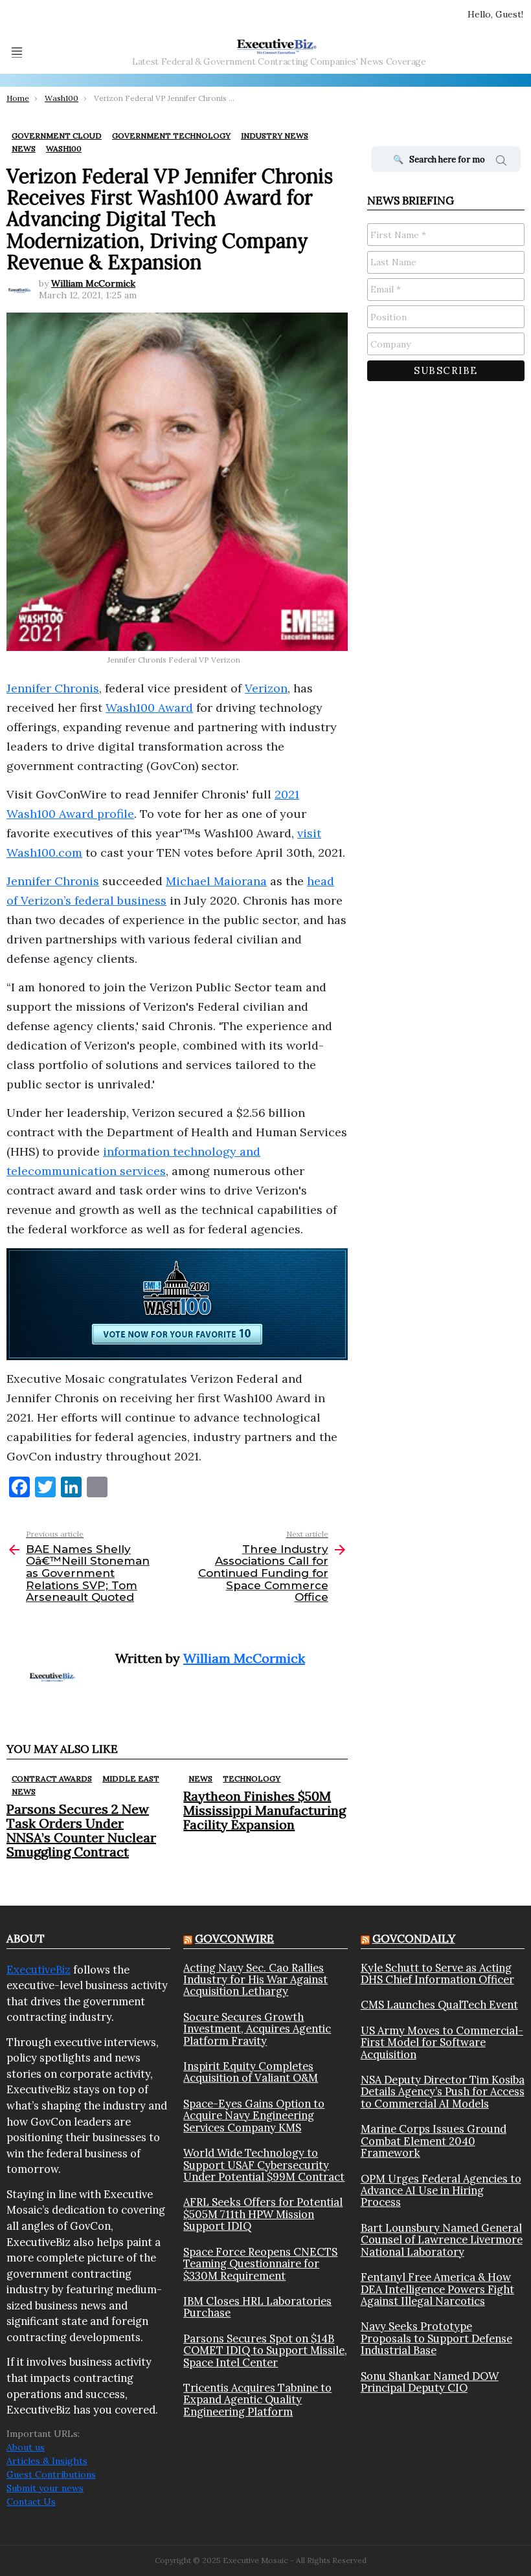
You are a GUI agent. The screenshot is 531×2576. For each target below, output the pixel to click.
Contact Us (31, 2502)
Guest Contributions (51, 2474)
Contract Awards (52, 1778)
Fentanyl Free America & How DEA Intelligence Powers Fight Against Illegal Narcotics (437, 2289)
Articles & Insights (47, 2461)
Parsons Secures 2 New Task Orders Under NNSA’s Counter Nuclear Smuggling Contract (81, 1830)
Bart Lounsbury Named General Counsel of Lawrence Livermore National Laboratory (442, 2240)
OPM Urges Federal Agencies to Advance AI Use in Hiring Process (441, 2191)
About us (26, 2447)
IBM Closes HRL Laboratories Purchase (257, 2307)
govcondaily (414, 1939)
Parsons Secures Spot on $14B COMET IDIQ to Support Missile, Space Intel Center (265, 2350)
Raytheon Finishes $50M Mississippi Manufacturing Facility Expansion (265, 1810)
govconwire (234, 1939)
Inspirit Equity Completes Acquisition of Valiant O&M (251, 2072)
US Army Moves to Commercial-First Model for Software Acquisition (442, 2042)
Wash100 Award (149, 708)
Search (501, 162)
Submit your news (45, 2488)
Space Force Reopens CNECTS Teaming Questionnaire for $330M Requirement (260, 2264)
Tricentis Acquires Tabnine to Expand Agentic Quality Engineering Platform (257, 2400)
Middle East (131, 1778)
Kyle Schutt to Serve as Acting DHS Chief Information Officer (437, 1974)
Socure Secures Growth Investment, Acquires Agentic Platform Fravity (257, 2029)
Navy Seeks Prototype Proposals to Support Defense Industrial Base (436, 2338)
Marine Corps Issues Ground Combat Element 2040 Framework (434, 2141)
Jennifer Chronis (53, 688)
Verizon (266, 688)
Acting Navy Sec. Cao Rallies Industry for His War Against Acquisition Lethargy (255, 1980)
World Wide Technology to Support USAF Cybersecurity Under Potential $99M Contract (264, 2165)
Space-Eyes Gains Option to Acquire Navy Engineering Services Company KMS (254, 2116)
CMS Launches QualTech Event (439, 2005)
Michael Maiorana (216, 881)
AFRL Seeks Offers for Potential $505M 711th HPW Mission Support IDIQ (263, 2214)
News (24, 1791)
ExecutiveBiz (39, 1970)
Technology (252, 1778)
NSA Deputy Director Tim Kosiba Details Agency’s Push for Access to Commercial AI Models (443, 2092)
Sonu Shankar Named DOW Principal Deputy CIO (430, 2382)
